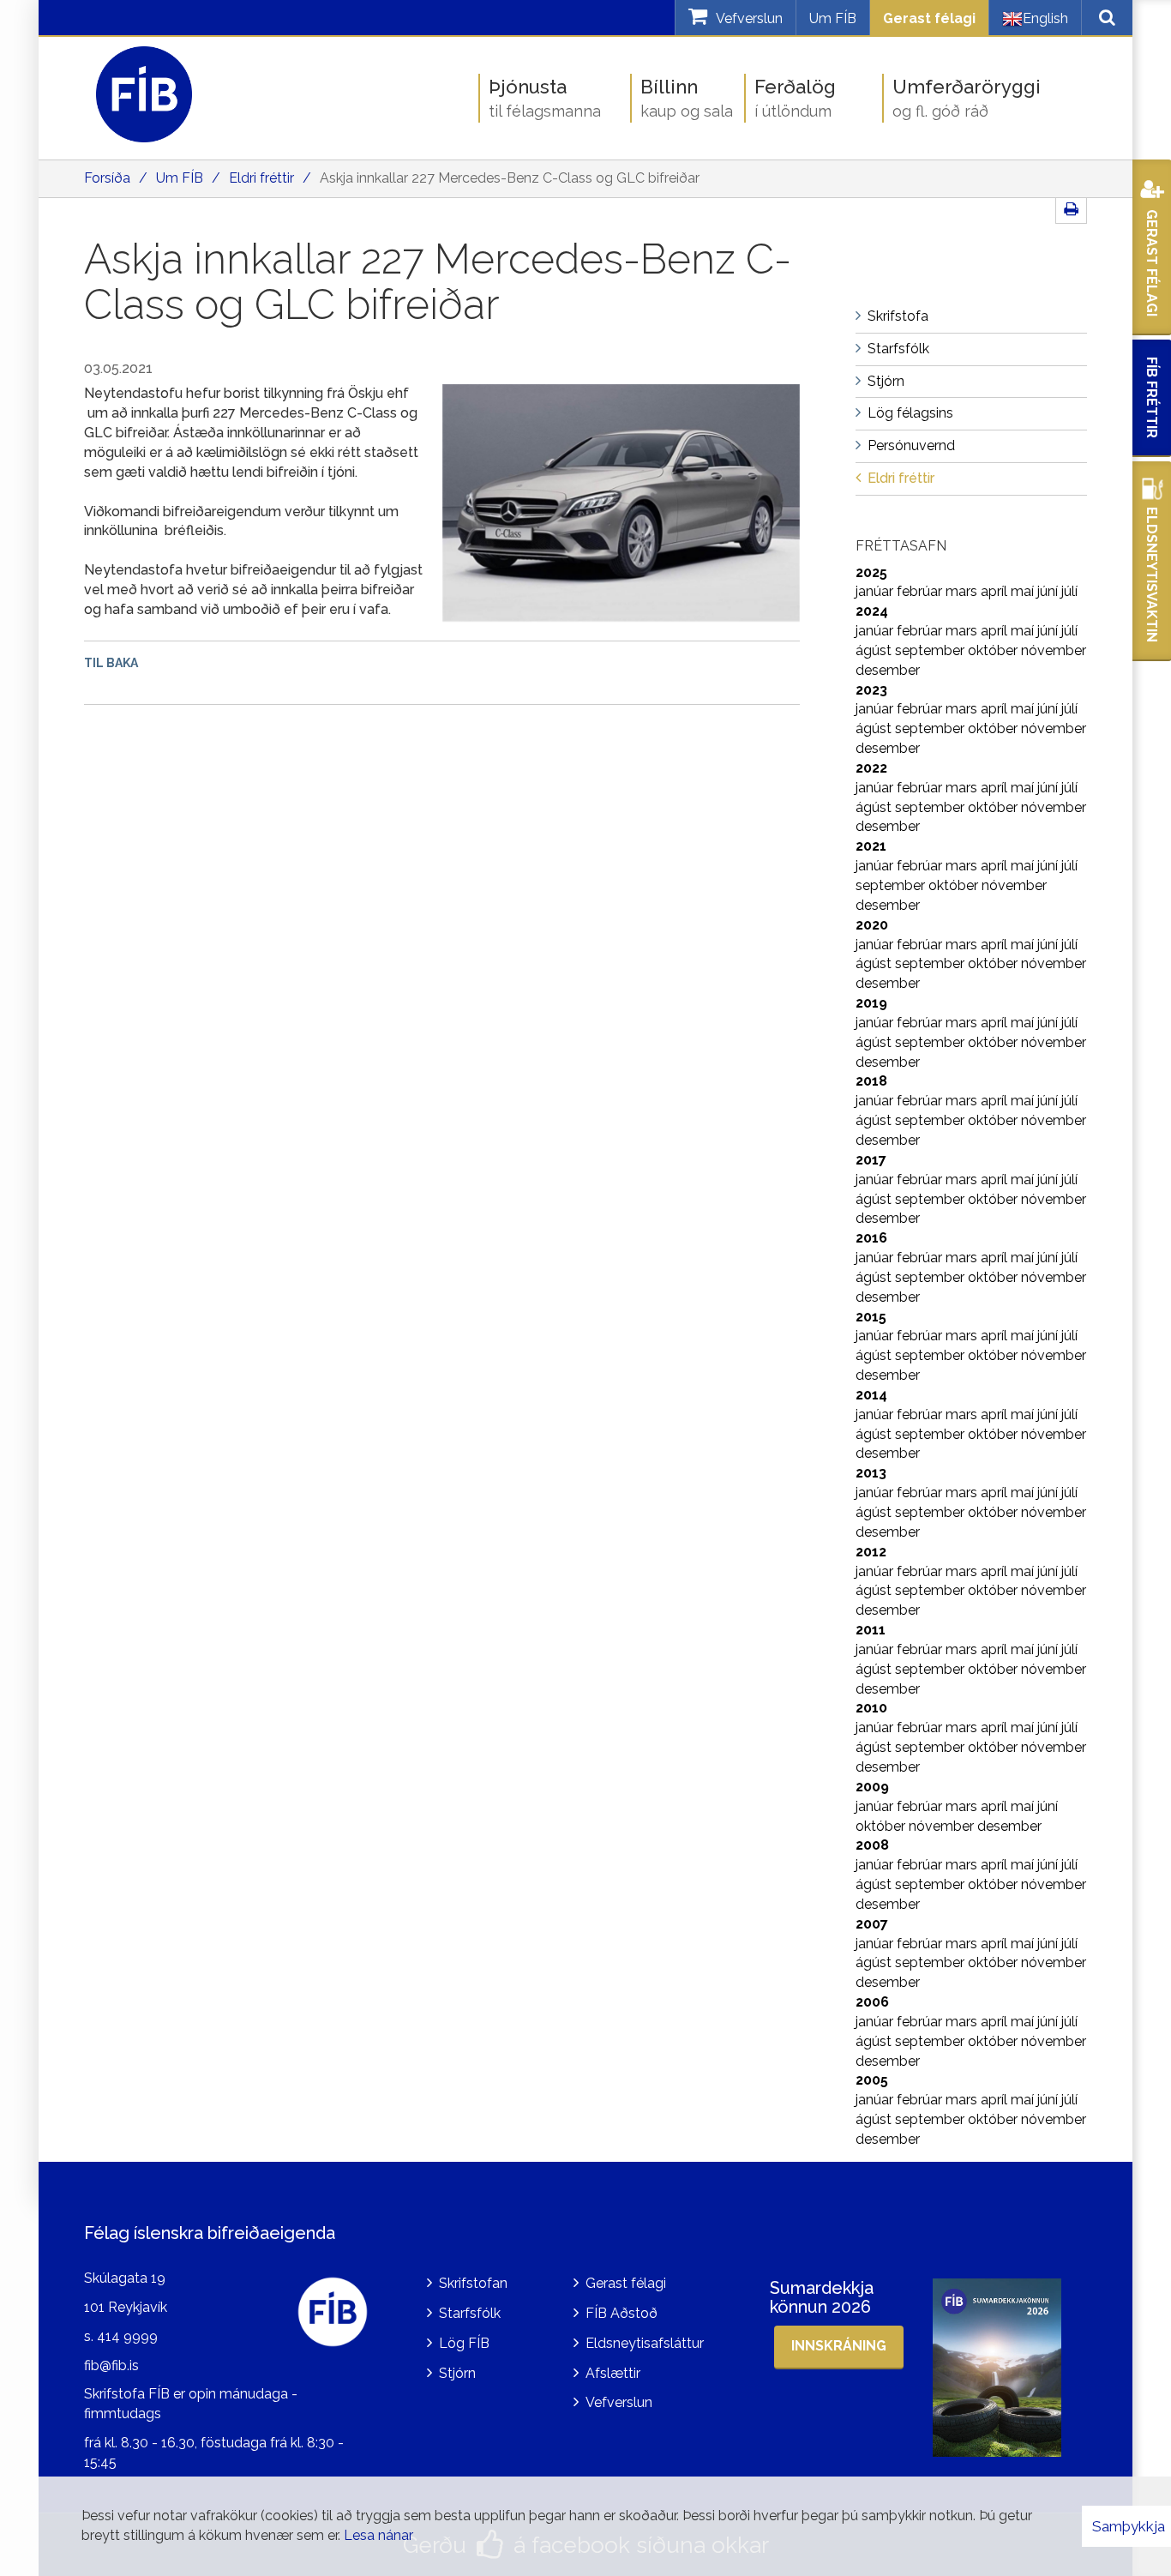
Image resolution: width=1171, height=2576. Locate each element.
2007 (872, 1924)
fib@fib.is (111, 2365)
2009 (872, 1787)
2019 (871, 1003)
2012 (871, 1552)
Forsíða (107, 178)
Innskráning (839, 2346)
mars (963, 591)
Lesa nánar (378, 2535)
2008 (872, 1845)
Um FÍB (833, 18)
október (994, 650)
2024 (872, 611)
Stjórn (457, 2373)
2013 (871, 1473)
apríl (996, 591)
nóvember (1054, 650)
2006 (872, 2002)
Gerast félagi (929, 18)
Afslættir (613, 2373)
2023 (871, 690)
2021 (871, 846)
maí (1024, 591)
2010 (871, 1708)
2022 (871, 768)
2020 (872, 925)
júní (1049, 591)
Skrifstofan (473, 2283)
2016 (871, 1238)
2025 (871, 572)
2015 (871, 1317)
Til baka (111, 663)
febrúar (921, 591)
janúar (876, 591)
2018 (871, 1081)
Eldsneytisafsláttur (645, 2343)
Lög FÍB (464, 2343)
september (931, 650)
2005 (872, 2080)
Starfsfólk (470, 2313)
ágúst (875, 650)
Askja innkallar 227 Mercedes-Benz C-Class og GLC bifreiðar (510, 178)
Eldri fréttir (261, 178)
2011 (871, 1630)
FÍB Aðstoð (622, 2313)
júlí (1069, 591)
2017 (871, 1160)
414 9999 (127, 2336)
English (1045, 18)
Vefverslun (619, 2402)
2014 (871, 1395)
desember (888, 670)
